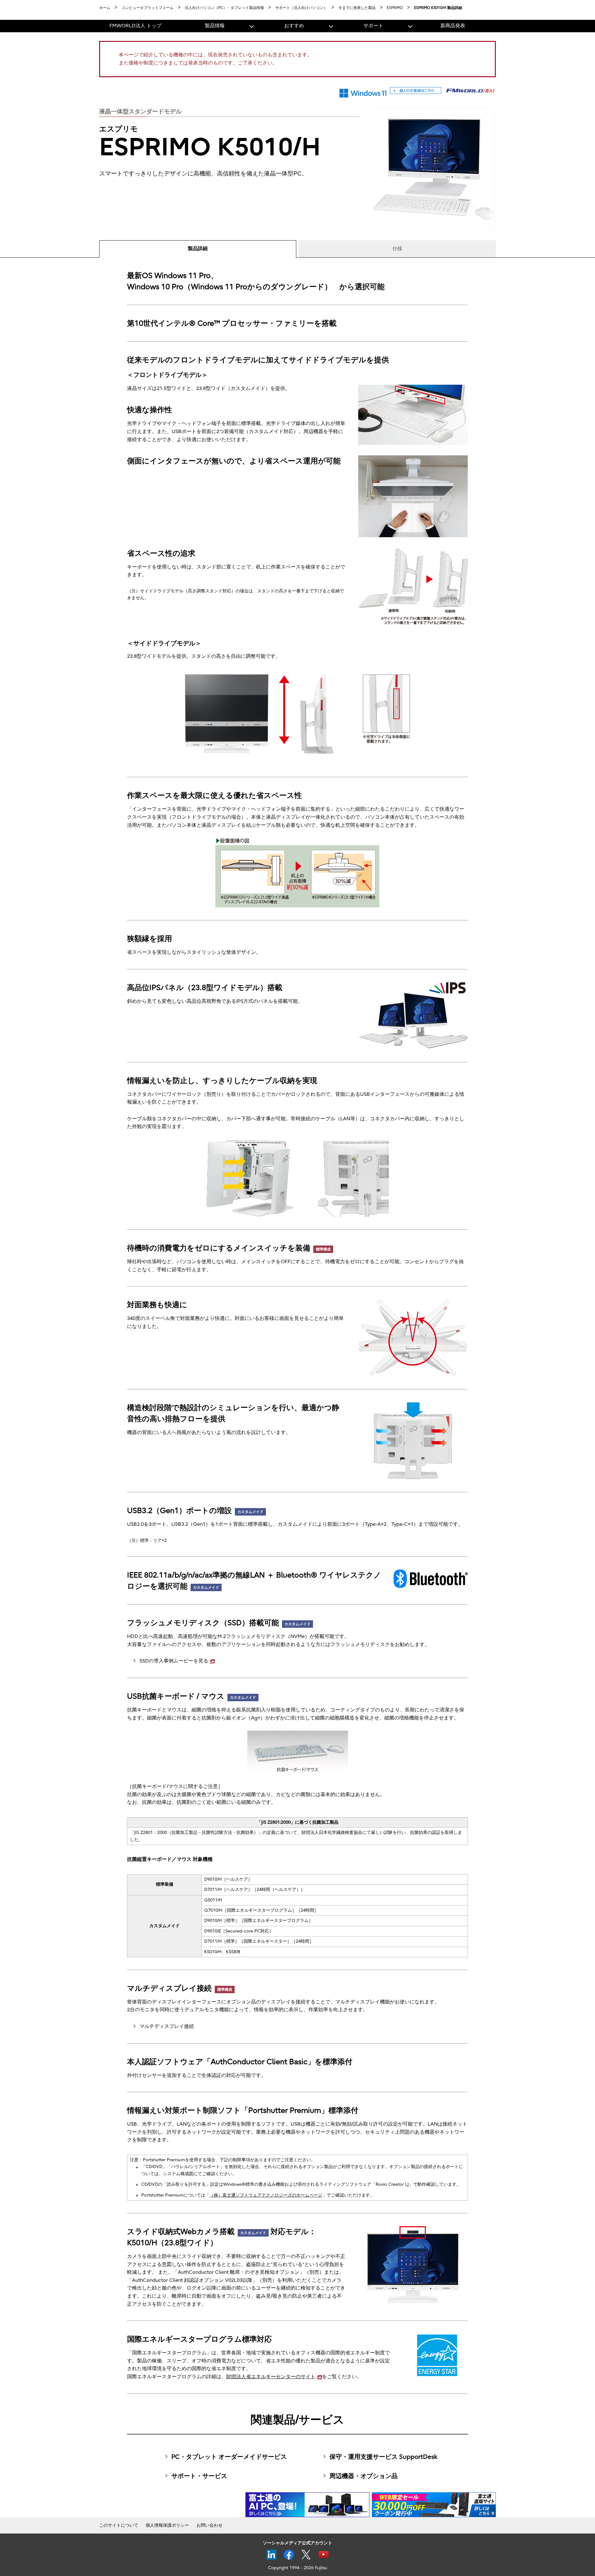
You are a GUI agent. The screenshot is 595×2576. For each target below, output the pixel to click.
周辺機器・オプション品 (364, 2476)
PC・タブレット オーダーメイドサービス (229, 2457)
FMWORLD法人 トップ (135, 26)
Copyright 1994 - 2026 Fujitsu (298, 2568)
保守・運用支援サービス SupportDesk (383, 2457)
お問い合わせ (209, 2525)
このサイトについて (119, 2525)
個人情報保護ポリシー (167, 2525)
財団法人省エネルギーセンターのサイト (271, 2377)
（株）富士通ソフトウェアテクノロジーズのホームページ (266, 2195)
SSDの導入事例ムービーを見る (174, 1661)
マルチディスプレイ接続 (167, 2026)
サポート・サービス (199, 2476)
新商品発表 (453, 26)
